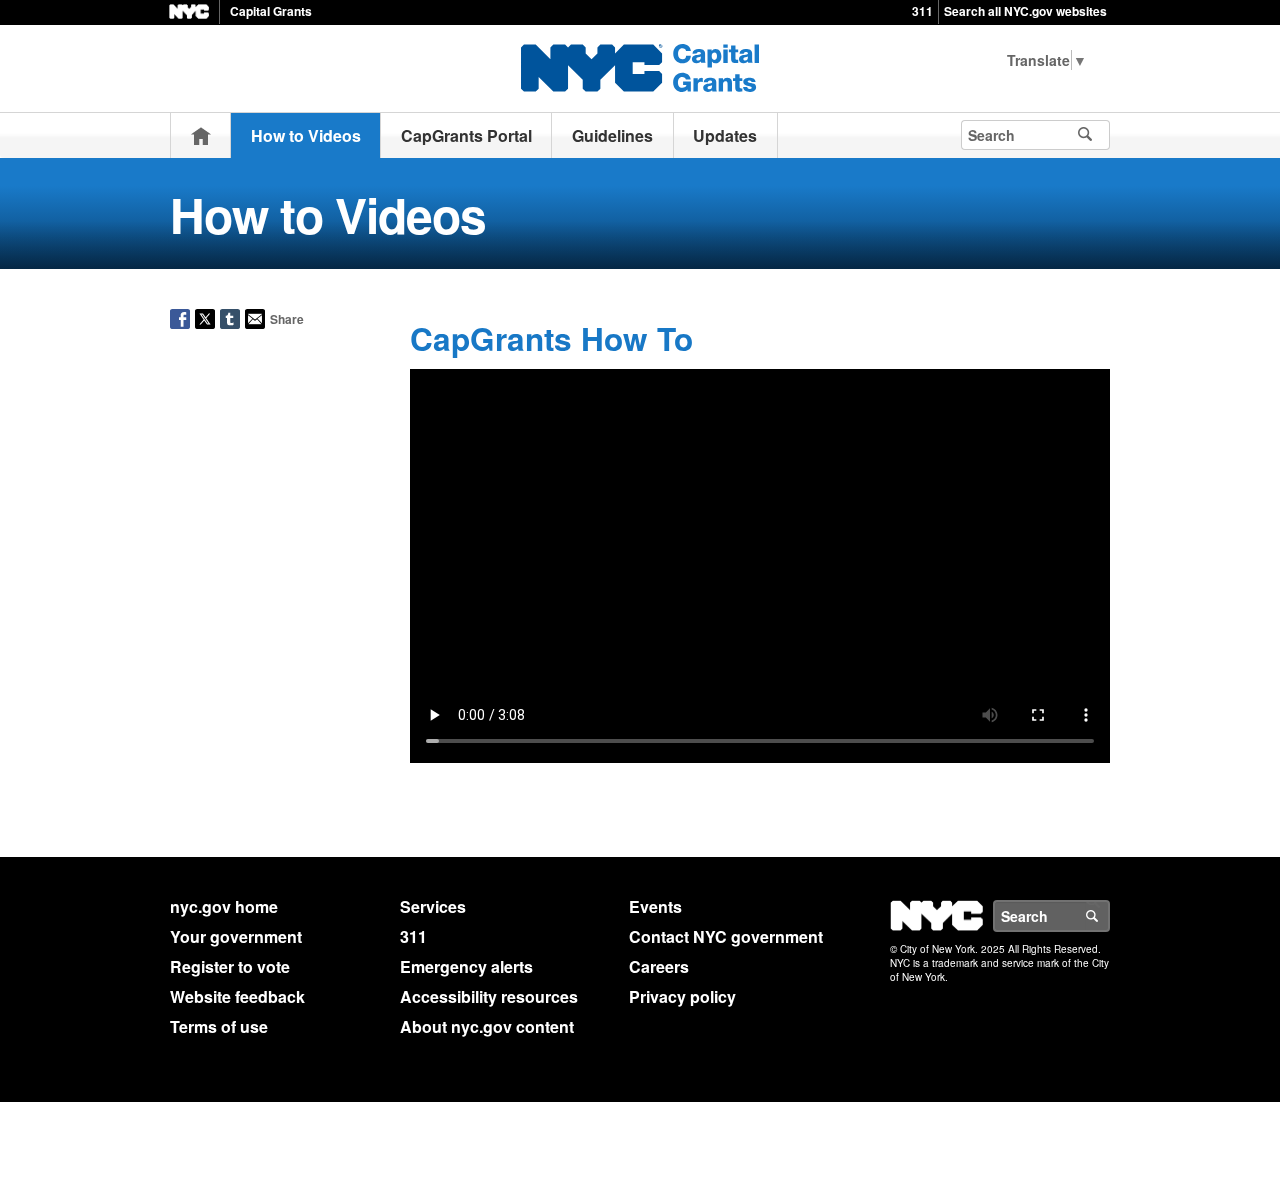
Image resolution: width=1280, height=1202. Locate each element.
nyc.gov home (224, 906)
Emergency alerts (466, 966)
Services (433, 906)
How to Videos (306, 135)
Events (655, 906)
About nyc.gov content (487, 1026)
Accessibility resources (489, 996)
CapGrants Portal (466, 135)
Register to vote (230, 966)
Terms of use (219, 1026)
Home (201, 135)
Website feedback (237, 996)
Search (1109, 916)
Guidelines (612, 135)
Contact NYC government (726, 936)
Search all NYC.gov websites (1025, 11)
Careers (659, 966)
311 (922, 11)
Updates (725, 135)
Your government (236, 936)
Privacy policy (682, 996)
